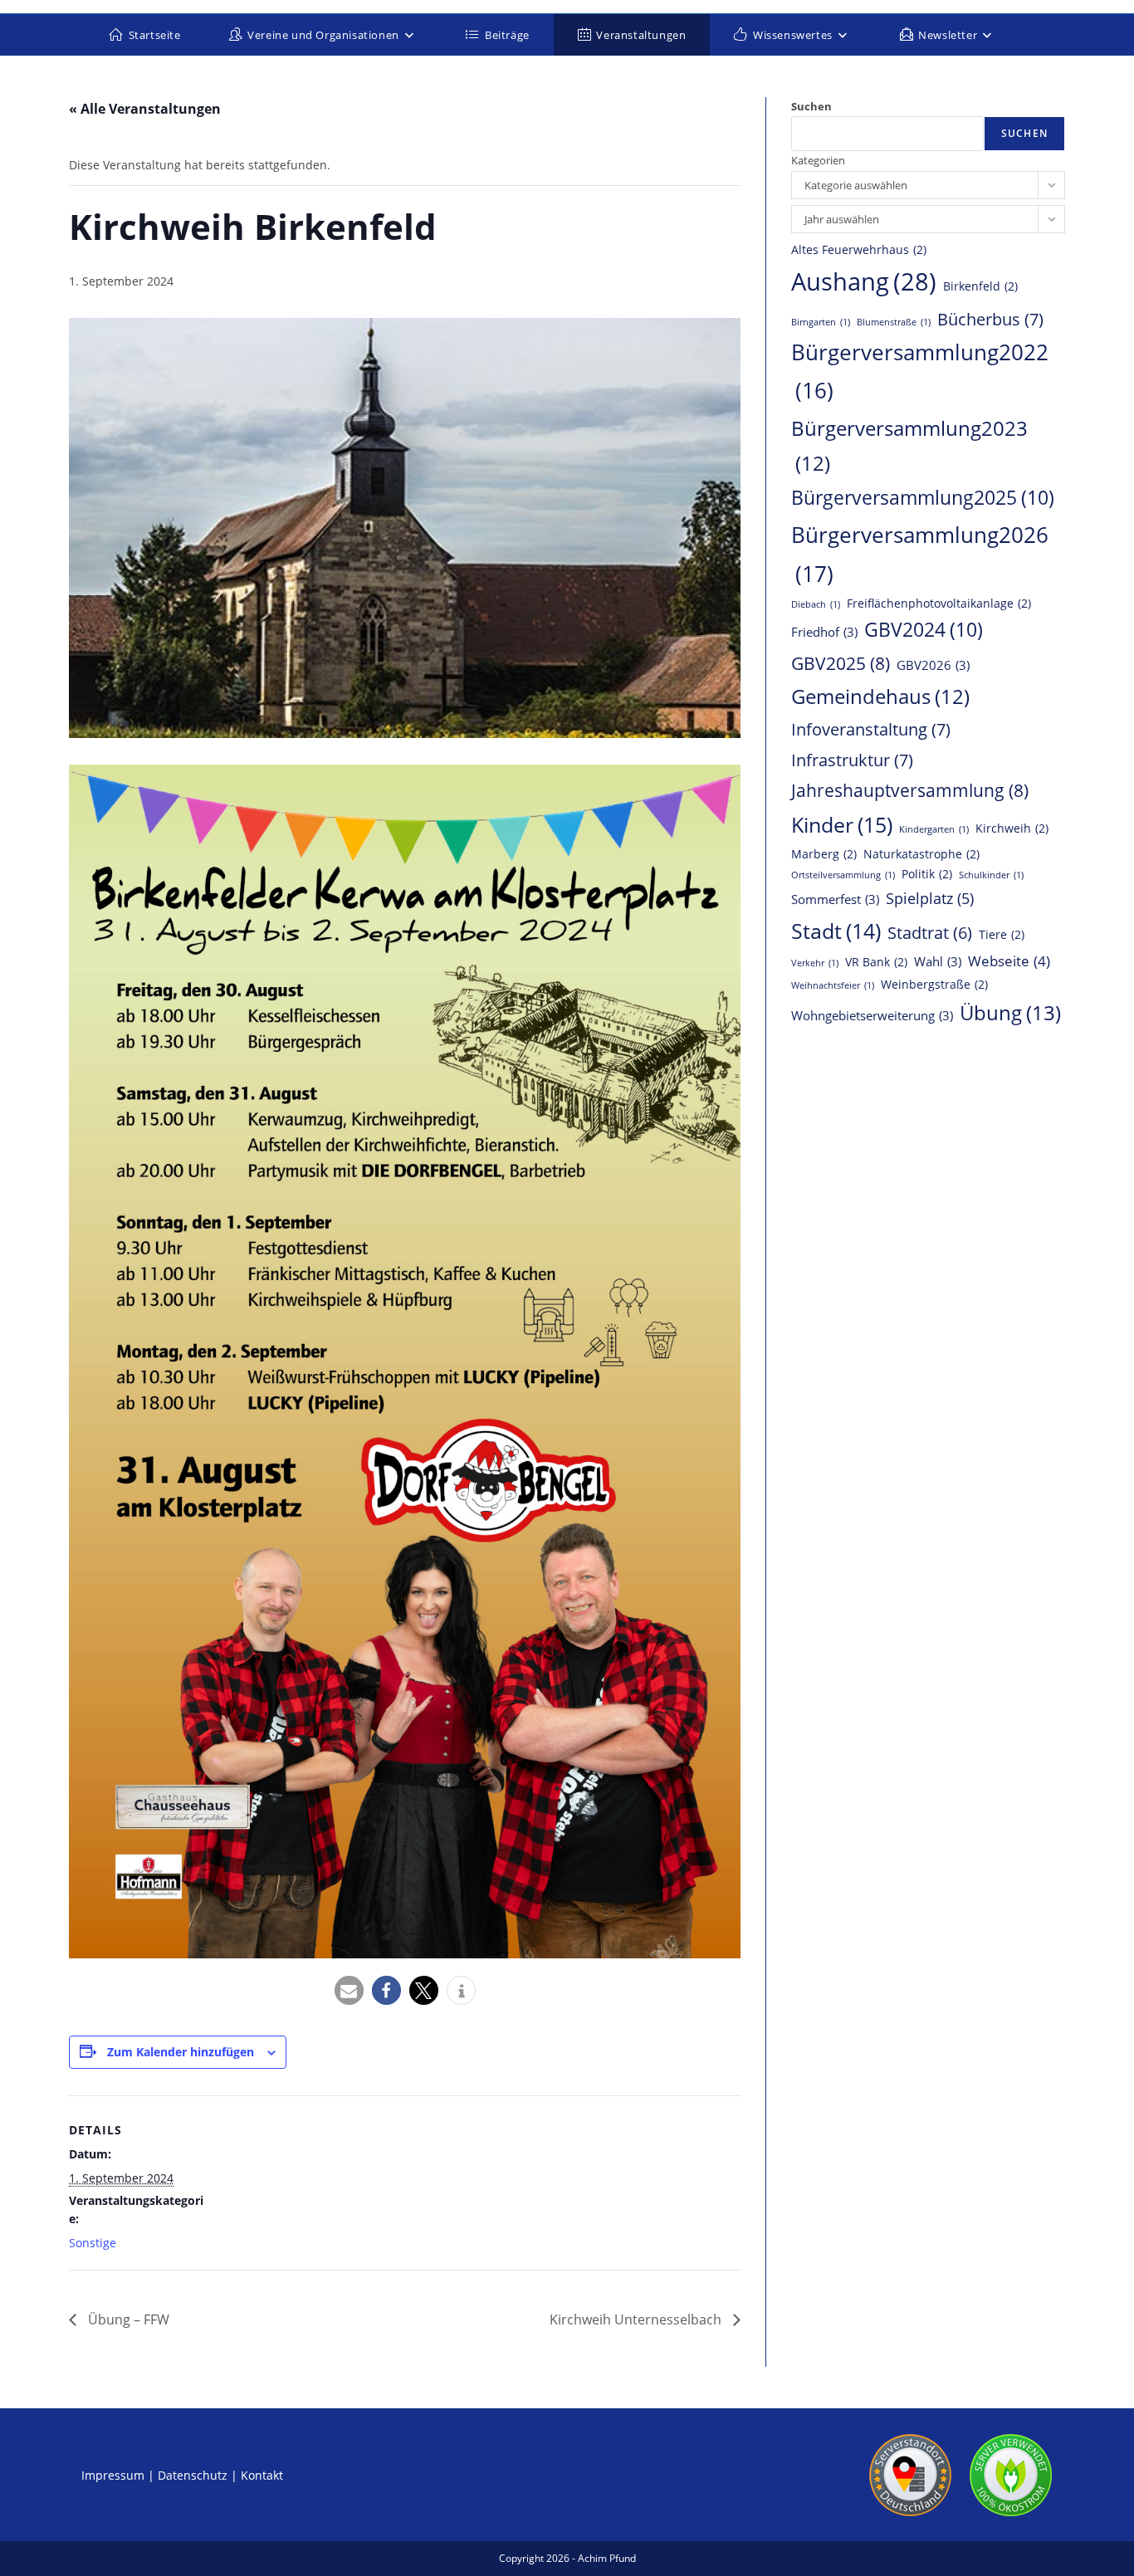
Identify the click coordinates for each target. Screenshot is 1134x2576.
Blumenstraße (894, 322)
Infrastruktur (852, 760)
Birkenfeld (980, 286)
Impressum (113, 2475)
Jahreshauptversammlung (910, 790)
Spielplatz (930, 898)
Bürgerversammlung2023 (909, 446)
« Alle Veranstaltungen (145, 109)
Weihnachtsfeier (833, 985)
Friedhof (824, 632)
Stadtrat (930, 933)
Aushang (864, 281)
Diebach (816, 604)
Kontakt (262, 2475)
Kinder (842, 824)
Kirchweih (1012, 829)
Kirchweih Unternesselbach (637, 2319)
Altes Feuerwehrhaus (859, 250)
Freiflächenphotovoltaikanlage (939, 604)
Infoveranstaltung (871, 729)
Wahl (938, 961)
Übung (1010, 1012)
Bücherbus (990, 319)
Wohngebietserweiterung (872, 1015)
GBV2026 (933, 665)
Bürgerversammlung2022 (920, 371)
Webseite (1009, 961)
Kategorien (818, 160)
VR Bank (876, 962)
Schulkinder (991, 875)
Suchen (811, 106)
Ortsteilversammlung (843, 875)
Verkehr (815, 963)
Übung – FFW (127, 2319)
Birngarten (821, 322)
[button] (349, 1990)
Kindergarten (934, 829)
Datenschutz (193, 2475)
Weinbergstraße (934, 985)
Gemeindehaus (880, 697)
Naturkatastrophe (921, 854)
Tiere (1002, 935)
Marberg (824, 854)
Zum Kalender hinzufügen (181, 2052)
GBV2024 (924, 630)
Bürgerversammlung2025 (923, 498)
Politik (927, 874)
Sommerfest (835, 899)
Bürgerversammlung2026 (920, 554)
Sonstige (93, 2243)
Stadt (836, 931)
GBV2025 (841, 663)
